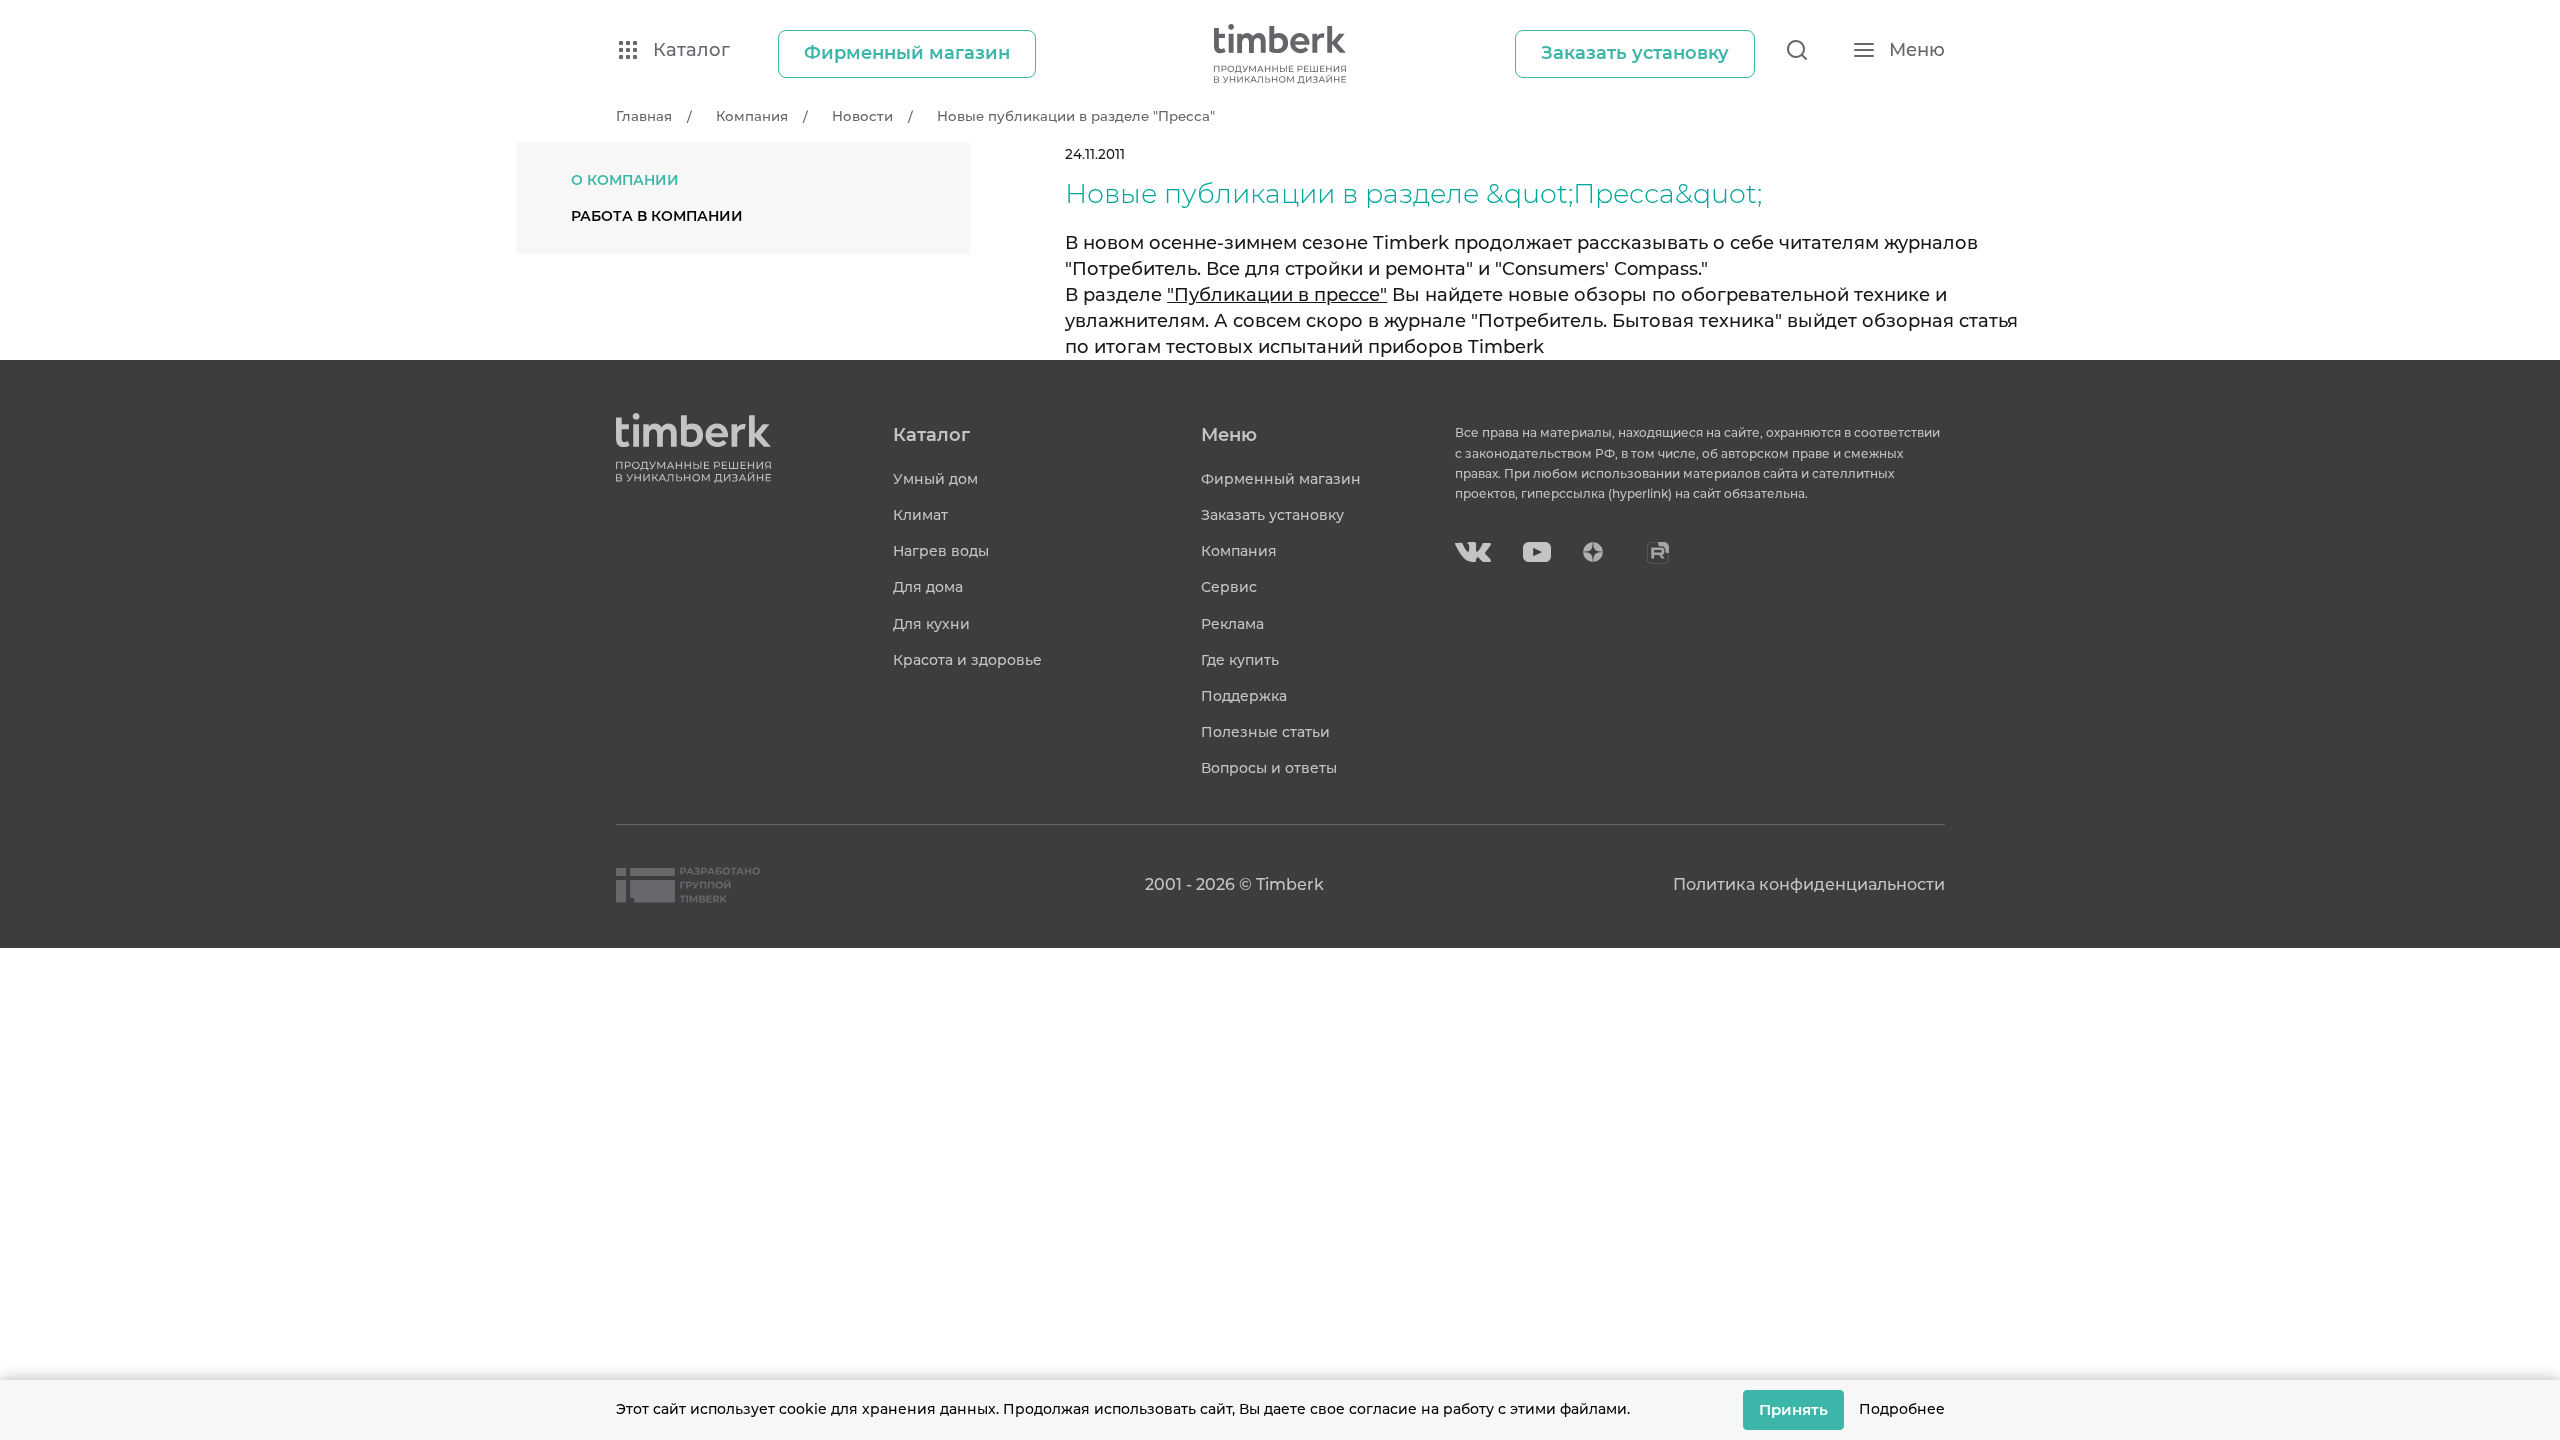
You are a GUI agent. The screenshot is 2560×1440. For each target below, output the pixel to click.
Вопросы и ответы (1269, 768)
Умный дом (935, 479)
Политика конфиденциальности (1809, 884)
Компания (1239, 551)
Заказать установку (1272, 515)
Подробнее (1902, 1409)
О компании (625, 180)
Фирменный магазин (1281, 479)
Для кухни (931, 624)
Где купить (1240, 660)
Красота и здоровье (967, 660)
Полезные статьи (1265, 732)
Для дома (928, 587)
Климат (920, 515)
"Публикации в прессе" (1277, 295)
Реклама (1232, 624)
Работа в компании (657, 216)
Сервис (1229, 587)
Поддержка (1244, 696)
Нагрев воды (941, 551)
